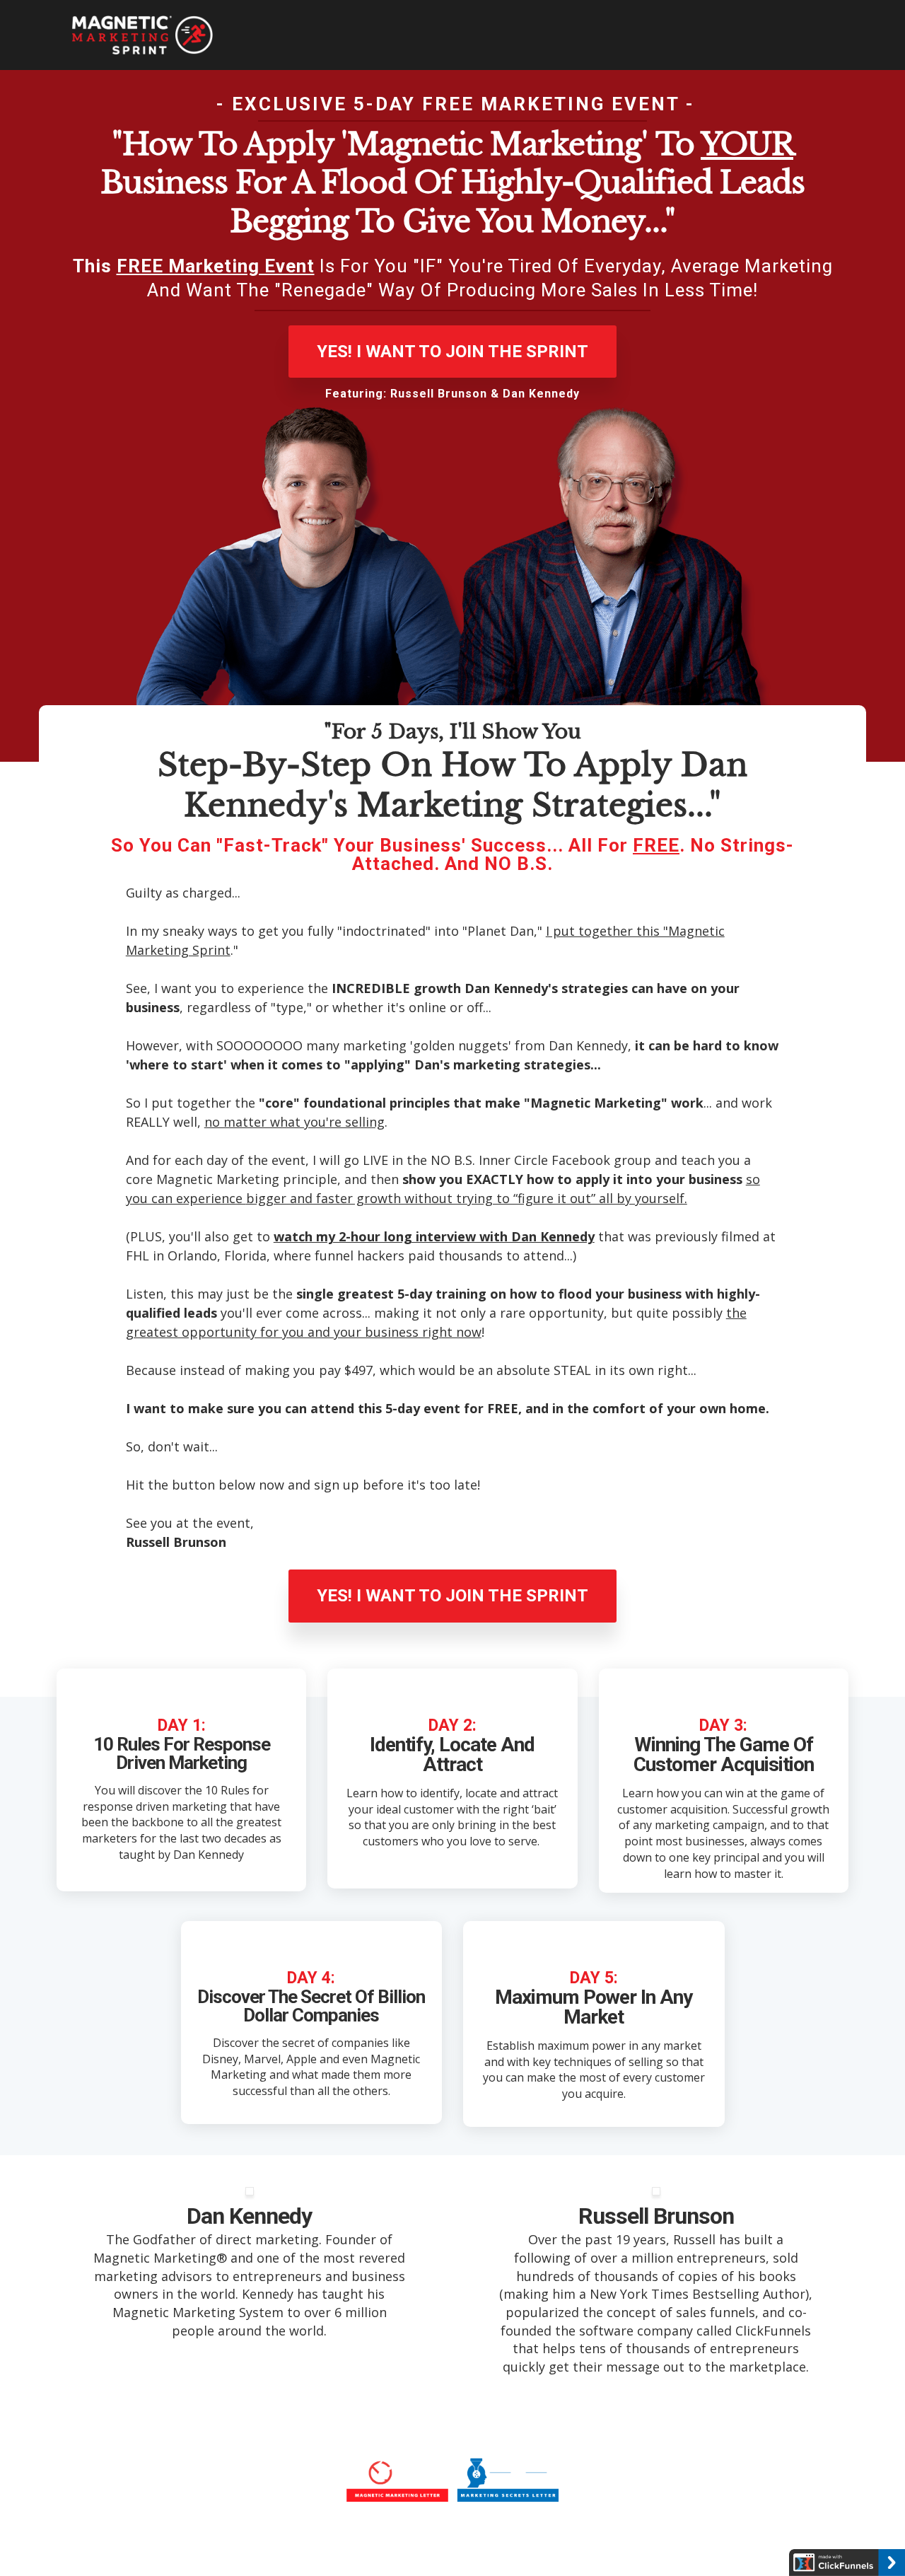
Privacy (379, 2540)
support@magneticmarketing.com (498, 2540)
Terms (333, 2540)
